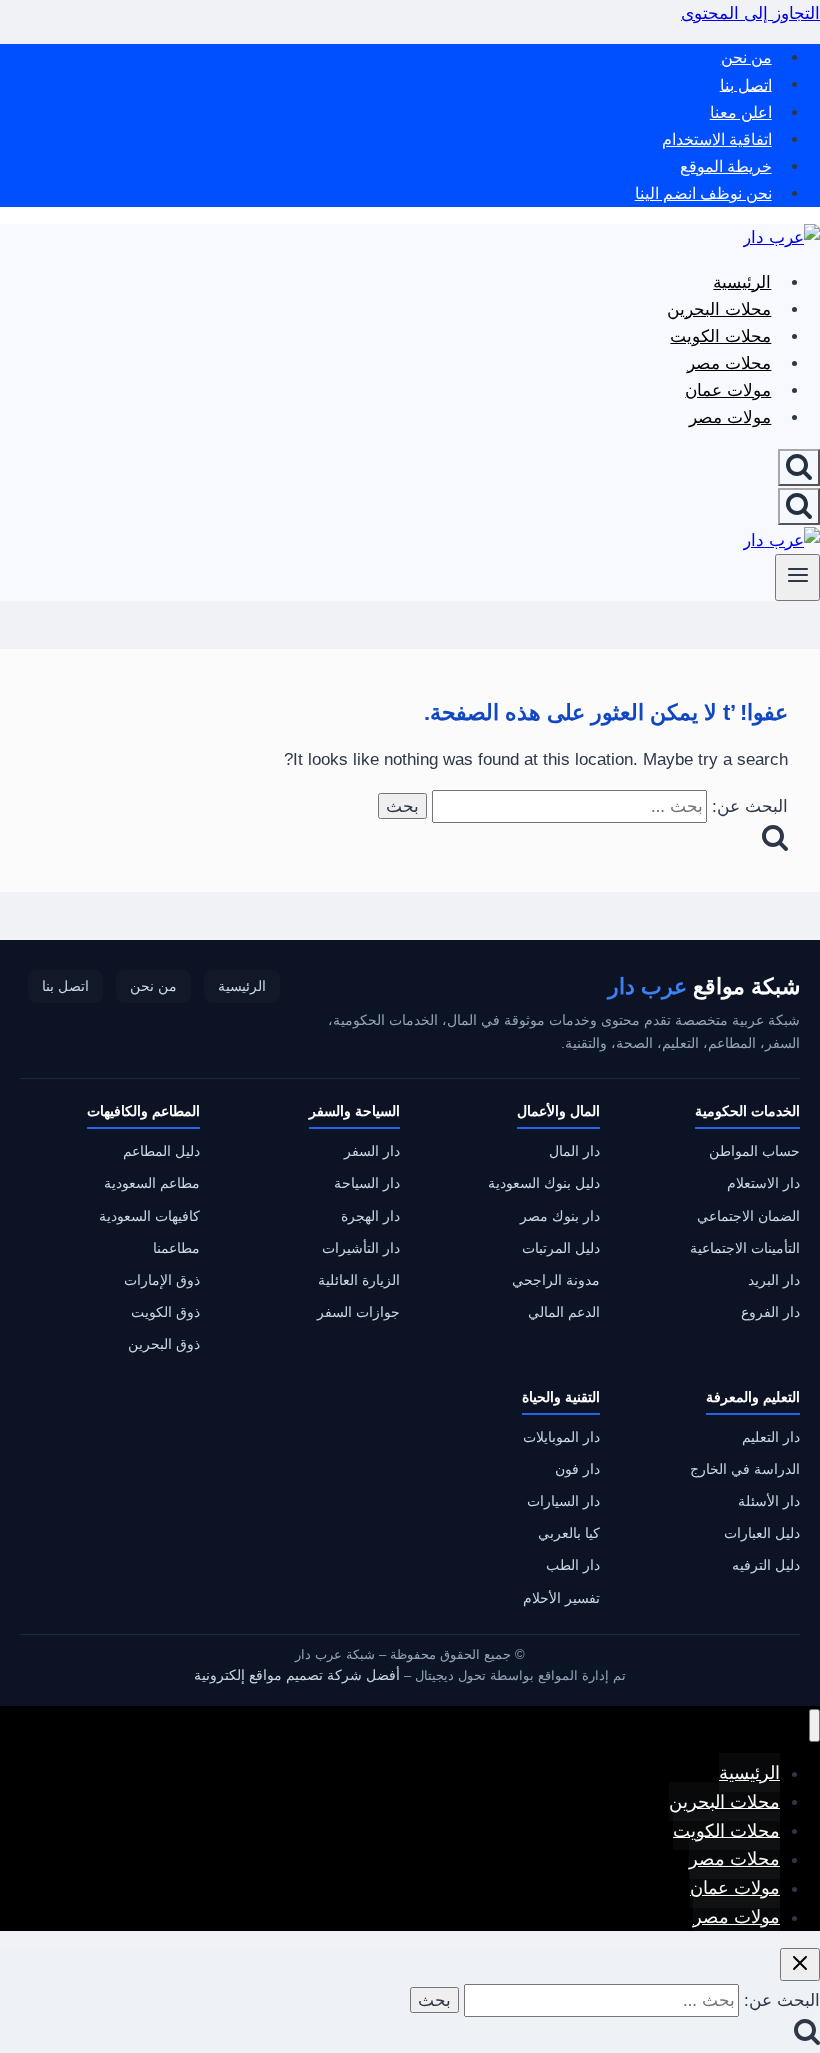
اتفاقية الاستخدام (717, 139)
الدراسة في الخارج (745, 1469)
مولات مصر (730, 417)
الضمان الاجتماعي (748, 1216)
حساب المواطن (754, 1151)
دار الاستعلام (763, 1183)
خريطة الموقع (726, 166)
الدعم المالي (564, 1312)
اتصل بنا (746, 84)
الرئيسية (742, 282)
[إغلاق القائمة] (814, 1725)
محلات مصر (729, 363)
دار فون (577, 1469)
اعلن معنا (741, 112)
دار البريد (774, 1280)
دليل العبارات (762, 1533)
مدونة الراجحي (556, 1280)
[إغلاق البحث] (800, 1964)
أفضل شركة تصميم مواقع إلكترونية (297, 1675)
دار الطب (573, 1565)
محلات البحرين (719, 309)
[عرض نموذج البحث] (799, 467)
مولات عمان (728, 390)
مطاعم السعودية (152, 1183)
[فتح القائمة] (797, 577)
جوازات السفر (358, 1312)
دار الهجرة (370, 1216)
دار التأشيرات (361, 1248)
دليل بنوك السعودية (544, 1183)
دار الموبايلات (561, 1437)
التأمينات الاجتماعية (745, 1248)
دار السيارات (563, 1501)
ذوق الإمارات (162, 1280)
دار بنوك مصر (560, 1216)
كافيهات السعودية (149, 1216)
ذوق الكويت (165, 1312)
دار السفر (372, 1151)
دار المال (574, 1151)
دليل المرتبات (561, 1248)
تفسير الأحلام (561, 1598)
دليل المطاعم (161, 1151)
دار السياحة (367, 1183)
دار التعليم (771, 1437)
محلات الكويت (720, 336)
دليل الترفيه (766, 1565)
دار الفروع (770, 1312)
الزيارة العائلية (359, 1280)
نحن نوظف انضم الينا (703, 193)
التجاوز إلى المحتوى (750, 13)
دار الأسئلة (769, 1501)
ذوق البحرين (164, 1344)
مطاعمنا (176, 1248)
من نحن (746, 57)
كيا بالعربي (569, 1533)
